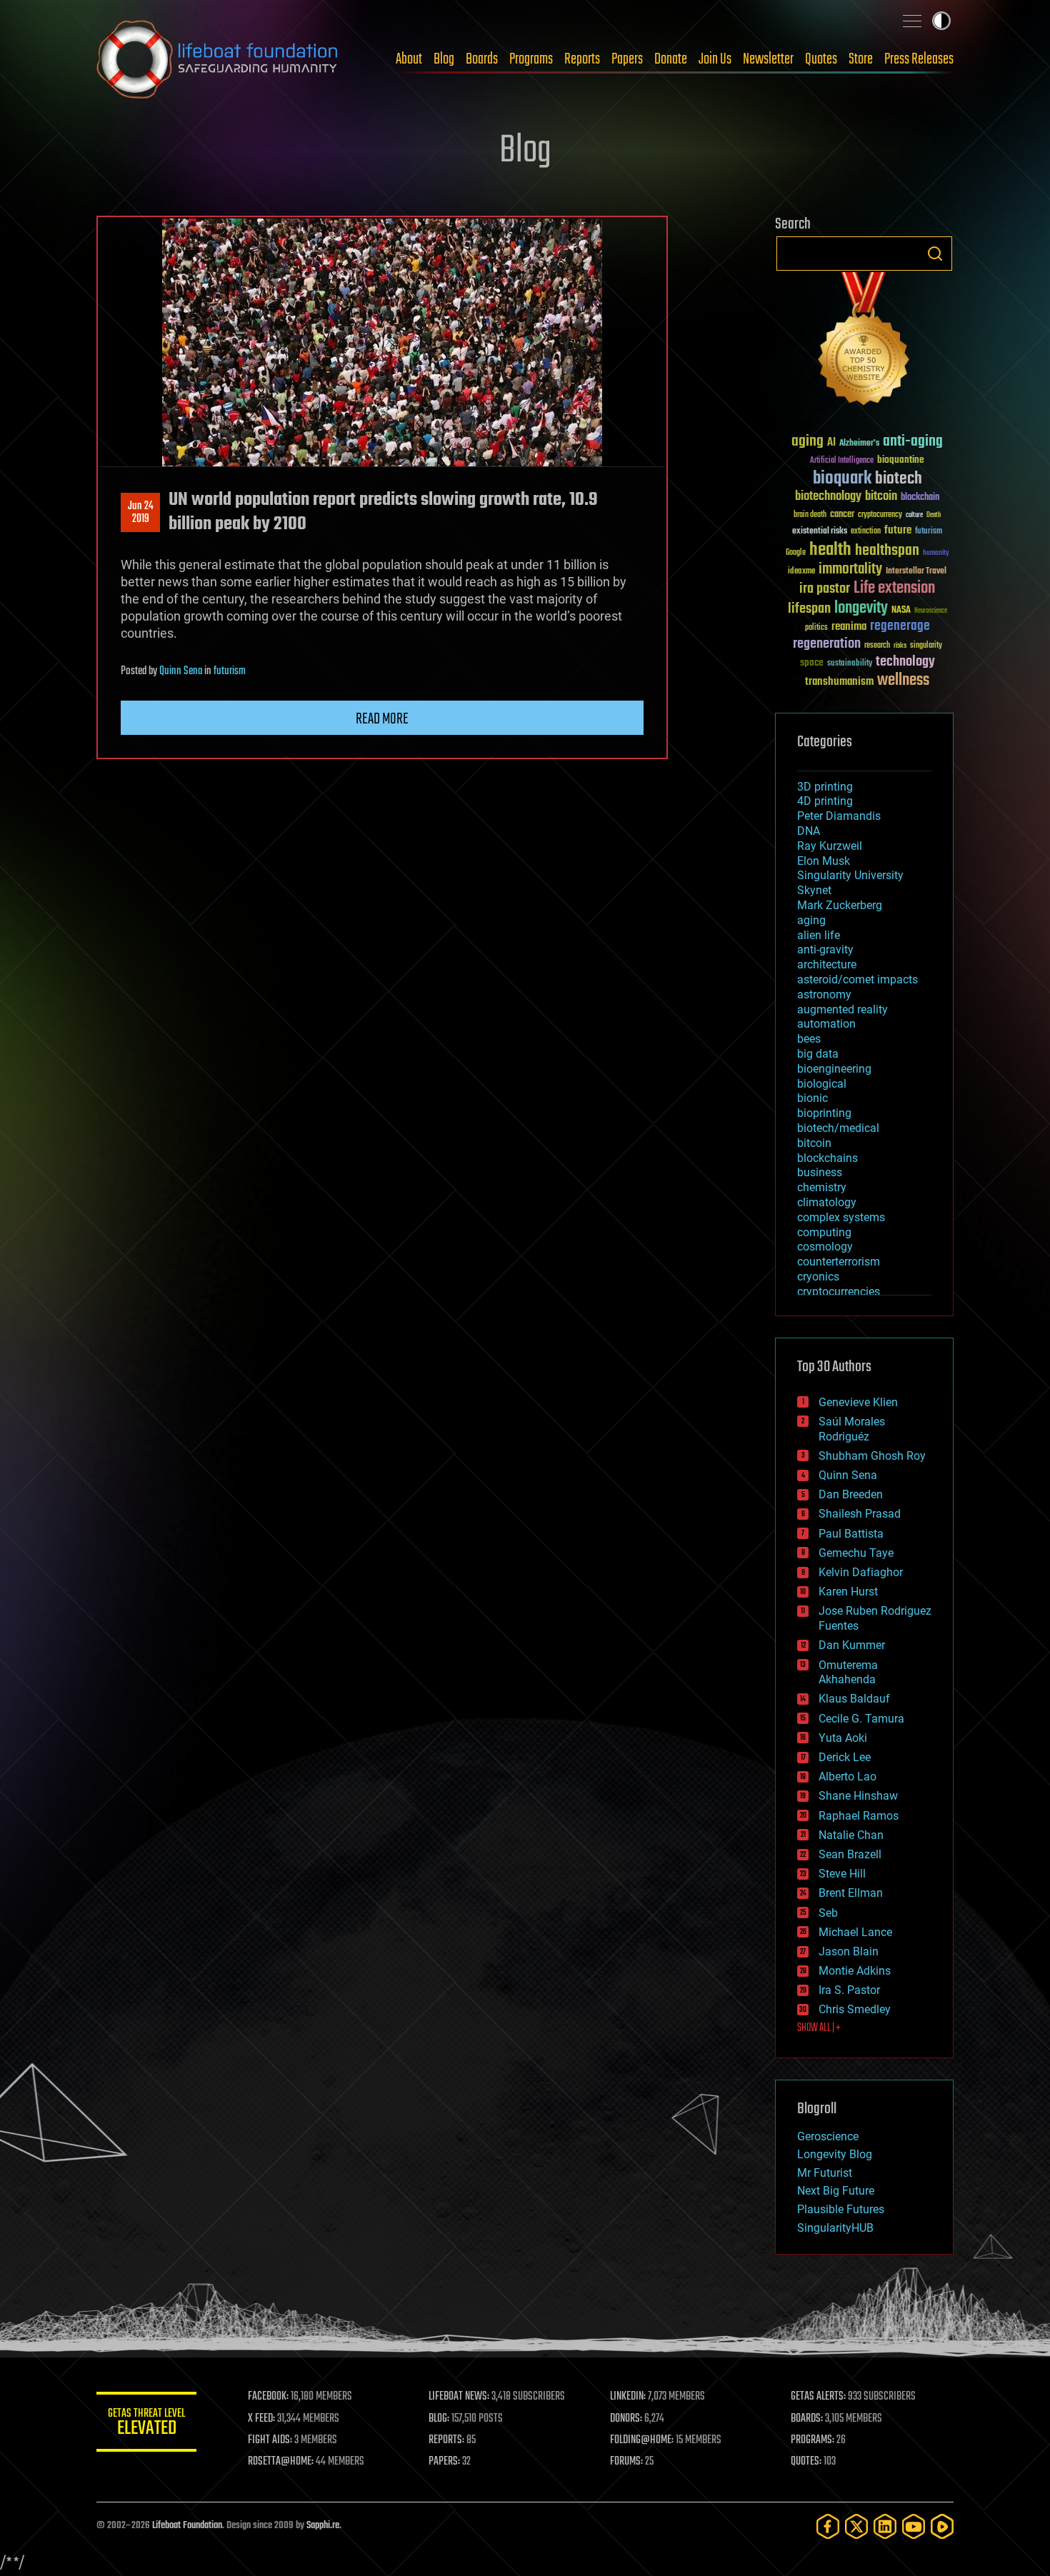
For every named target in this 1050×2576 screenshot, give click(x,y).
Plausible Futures (841, 2209)
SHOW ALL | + (819, 2028)
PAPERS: (444, 2462)
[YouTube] (914, 2526)
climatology (827, 1202)
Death (934, 515)
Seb (828, 1913)
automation (826, 1024)
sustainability (850, 664)
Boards (482, 59)
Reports (582, 59)
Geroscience (828, 2136)
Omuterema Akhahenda (848, 1673)
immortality (850, 569)
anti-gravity (825, 949)
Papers (627, 59)
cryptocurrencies (839, 1292)
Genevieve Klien (858, 1402)
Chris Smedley (855, 2009)
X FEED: (261, 2419)
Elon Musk (824, 861)
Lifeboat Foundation (187, 2526)
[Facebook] (828, 2526)
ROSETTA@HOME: (281, 2462)
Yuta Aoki (843, 1738)
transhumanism (839, 682)
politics (816, 628)
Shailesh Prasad (860, 1514)
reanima (849, 627)
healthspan (887, 551)
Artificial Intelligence (842, 461)
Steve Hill (842, 1874)
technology (905, 662)
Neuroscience (931, 612)
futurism (230, 671)
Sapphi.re (323, 2526)
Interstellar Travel (916, 572)
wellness (903, 681)
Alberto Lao (847, 1776)
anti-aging (913, 442)
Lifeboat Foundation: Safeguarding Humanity (218, 59)
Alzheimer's (859, 444)
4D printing (825, 801)
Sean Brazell (850, 1854)
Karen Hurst (848, 1592)
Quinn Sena (181, 671)
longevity (861, 608)
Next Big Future (836, 2191)
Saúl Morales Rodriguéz (852, 1429)
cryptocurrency (880, 515)
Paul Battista (851, 1534)
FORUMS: (626, 2462)
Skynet (814, 890)
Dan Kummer (852, 1645)
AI (831, 443)
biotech (899, 479)
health (830, 550)
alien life (819, 935)
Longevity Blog (835, 2154)
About (409, 59)
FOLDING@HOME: (642, 2440)
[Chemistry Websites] (864, 342)
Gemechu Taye (856, 1553)
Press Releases (919, 59)
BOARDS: (807, 2419)
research (877, 646)
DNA (809, 831)
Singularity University (850, 875)
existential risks (820, 532)
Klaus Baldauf (854, 1699)
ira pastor (825, 589)
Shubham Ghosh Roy (872, 1456)
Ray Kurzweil (830, 846)
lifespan (809, 609)
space (812, 662)
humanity (936, 553)
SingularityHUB (835, 2228)
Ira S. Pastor (849, 1990)
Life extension (894, 588)
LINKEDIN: (628, 2397)
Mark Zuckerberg (840, 905)
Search (935, 254)
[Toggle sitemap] (912, 21)
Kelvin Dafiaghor (861, 1572)
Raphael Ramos (859, 1816)
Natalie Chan (851, 1835)
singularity (926, 646)
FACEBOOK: (268, 2397)
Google (796, 553)
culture (914, 515)
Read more (382, 719)
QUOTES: (806, 2462)
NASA (901, 611)
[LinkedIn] (885, 2526)
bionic (812, 1098)
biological (822, 1084)
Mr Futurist (825, 2173)
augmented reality (842, 1009)
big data (818, 1054)
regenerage (900, 626)
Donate (671, 59)
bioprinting (824, 1113)
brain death (810, 515)
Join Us (715, 59)
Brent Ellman (851, 1893)
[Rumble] (942, 2526)
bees (809, 1039)
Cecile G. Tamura (861, 1719)
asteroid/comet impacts (857, 979)
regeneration (827, 644)
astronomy (824, 994)
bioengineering (834, 1069)
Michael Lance (855, 1932)
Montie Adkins (855, 1971)
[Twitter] (856, 2526)
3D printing (825, 787)
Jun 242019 (141, 513)
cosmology (825, 1247)
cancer (842, 515)
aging (807, 442)
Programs (531, 59)
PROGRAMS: (812, 2440)
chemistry (822, 1187)
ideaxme (801, 572)
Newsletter (768, 59)
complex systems (841, 1217)
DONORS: (626, 2419)
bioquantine (901, 460)
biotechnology (828, 497)
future (898, 530)
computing (824, 1232)
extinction (866, 532)
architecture (827, 964)
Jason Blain (849, 1951)
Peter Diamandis (839, 816)
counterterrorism (839, 1262)
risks (900, 646)
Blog (444, 59)
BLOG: (439, 2419)
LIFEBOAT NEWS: (459, 2397)
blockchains (827, 1158)
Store (861, 59)
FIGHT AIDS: (270, 2440)
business (820, 1172)
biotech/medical (838, 1128)
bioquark (842, 479)
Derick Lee (845, 1757)
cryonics (818, 1277)
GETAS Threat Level (146, 2424)
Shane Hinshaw (858, 1796)
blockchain (920, 498)
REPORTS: (446, 2440)
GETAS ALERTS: (818, 2397)
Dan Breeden (851, 1494)
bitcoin (881, 497)
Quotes (821, 59)
